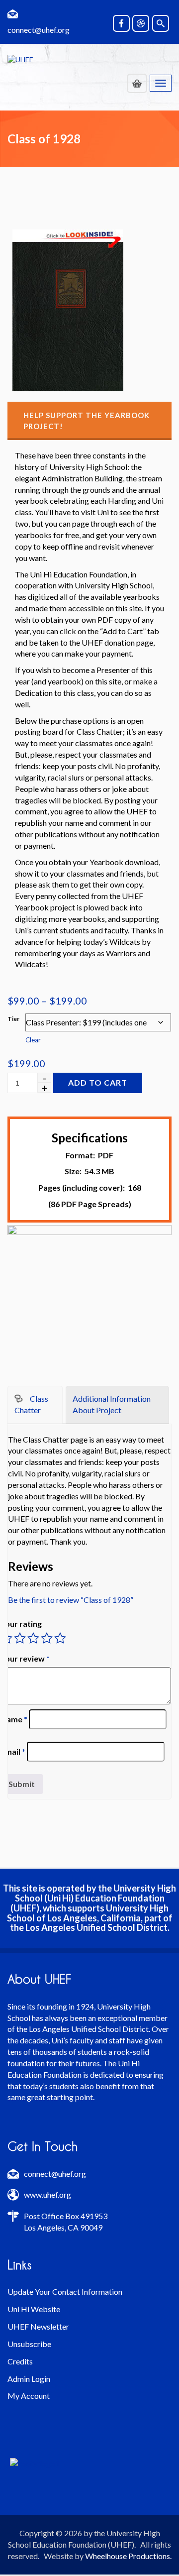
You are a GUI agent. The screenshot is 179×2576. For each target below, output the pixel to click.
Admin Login (29, 2379)
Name (14, 1719)
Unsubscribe (29, 2344)
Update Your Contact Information (65, 2292)
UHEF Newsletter (38, 2326)
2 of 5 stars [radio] (20, 1638)
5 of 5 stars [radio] (60, 1638)
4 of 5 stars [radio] (47, 1638)
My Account (29, 2396)
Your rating (21, 1624)
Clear (33, 1040)
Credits (20, 2361)
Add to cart (98, 1082)
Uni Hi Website (34, 2309)
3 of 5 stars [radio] (33, 1638)
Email (13, 1751)
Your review (25, 1658)
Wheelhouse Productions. (128, 2556)
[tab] (35, 1405)
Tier (13, 1019)
